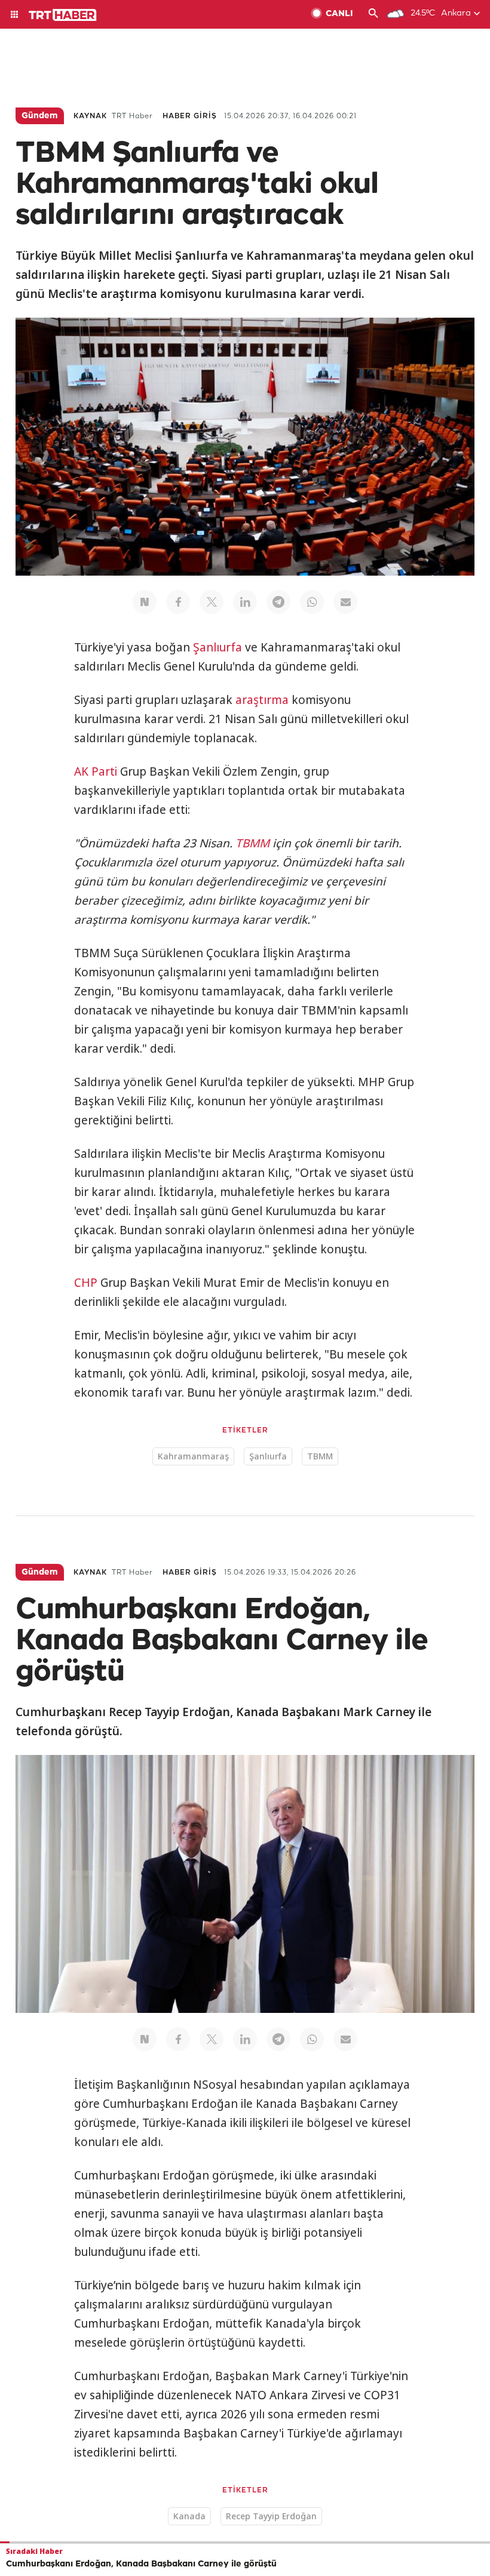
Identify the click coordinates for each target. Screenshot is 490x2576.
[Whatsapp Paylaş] (312, 602)
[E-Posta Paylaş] (345, 602)
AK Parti (96, 771)
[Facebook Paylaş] (178, 602)
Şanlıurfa (218, 647)
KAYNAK (90, 116)
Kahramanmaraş (193, 1456)
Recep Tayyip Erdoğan (271, 2516)
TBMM (252, 843)
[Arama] (373, 14)
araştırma (262, 700)
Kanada (189, 2516)
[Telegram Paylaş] (278, 602)
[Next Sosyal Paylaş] (145, 602)
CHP (86, 1283)
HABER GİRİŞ (190, 116)
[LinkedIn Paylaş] (245, 602)
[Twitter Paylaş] (212, 602)
